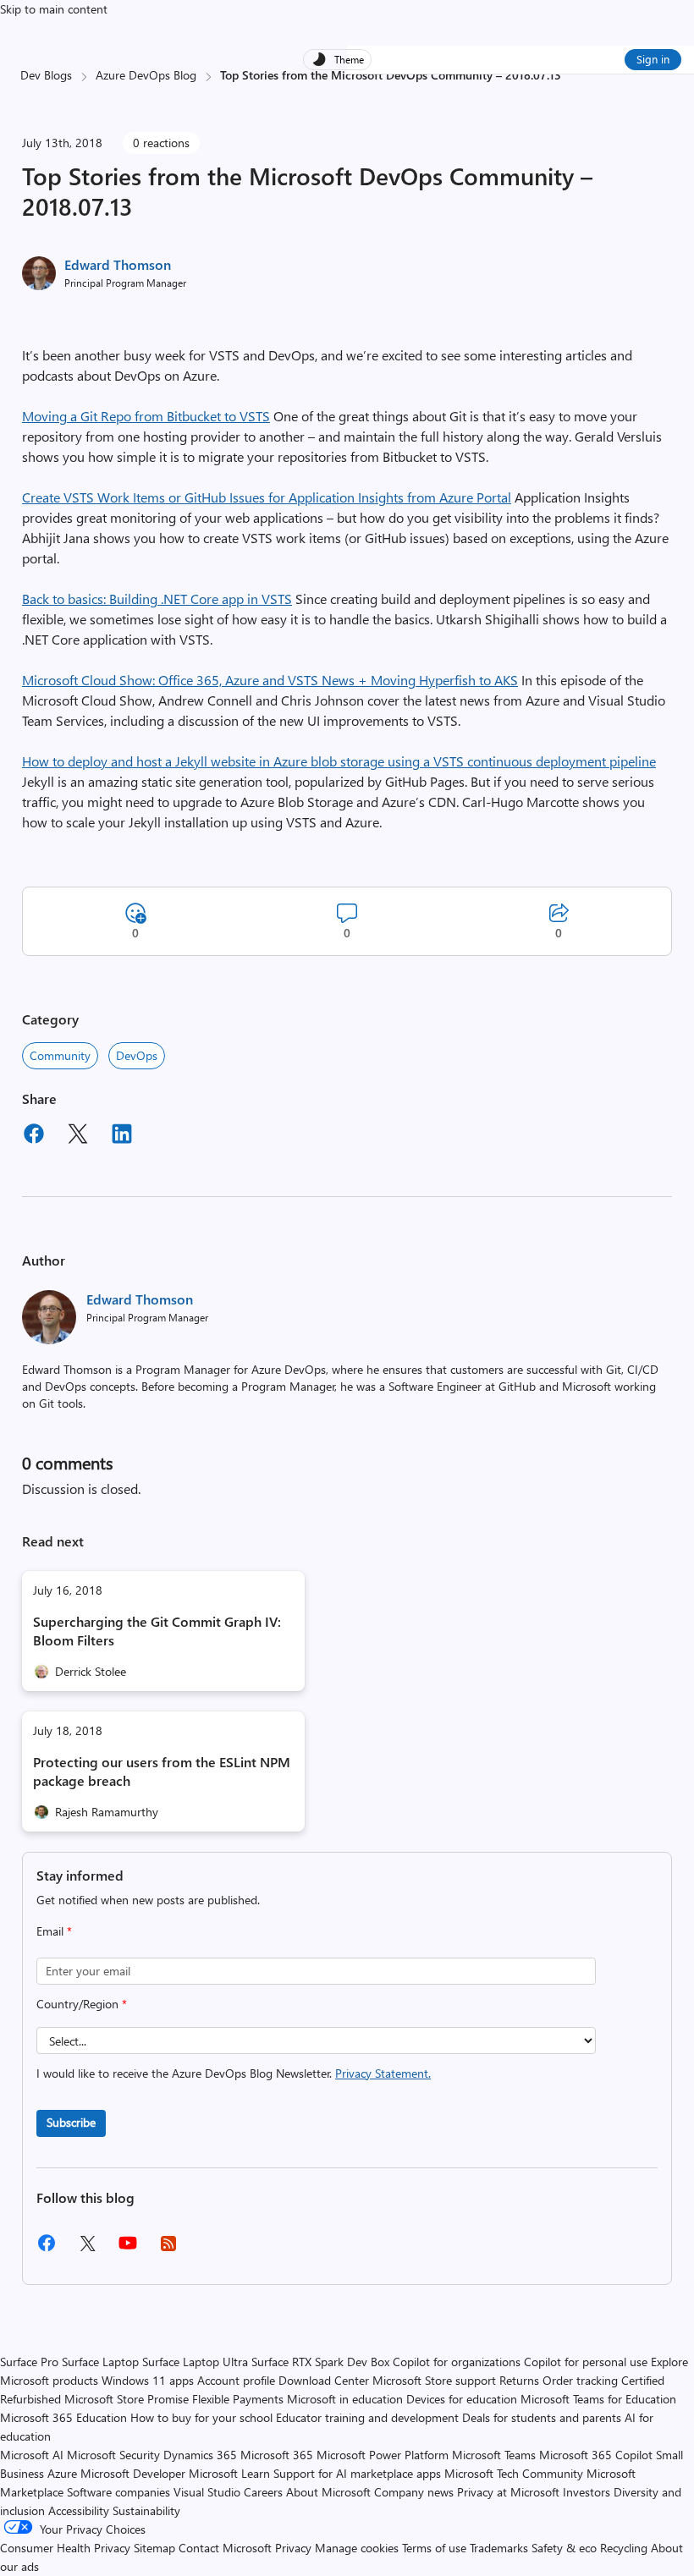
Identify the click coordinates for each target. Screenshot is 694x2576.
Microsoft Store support (434, 2380)
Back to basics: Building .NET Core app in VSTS (157, 599)
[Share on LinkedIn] (122, 1136)
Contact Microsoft (225, 2548)
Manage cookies (357, 2548)
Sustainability (146, 2510)
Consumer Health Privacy (65, 2548)
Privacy (295, 2548)
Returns (519, 2380)
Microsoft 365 (277, 2455)
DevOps (137, 1055)
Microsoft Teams (494, 2455)
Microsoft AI (32, 2455)
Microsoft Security (113, 2455)
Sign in (653, 59)
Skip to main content (54, 9)
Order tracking (580, 2380)
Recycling (624, 2548)
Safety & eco (564, 2548)
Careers (263, 2492)
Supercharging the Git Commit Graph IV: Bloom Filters (157, 1631)
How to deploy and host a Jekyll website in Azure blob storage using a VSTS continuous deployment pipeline (339, 761)
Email (54, 1931)
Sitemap (154, 2548)
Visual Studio (207, 2492)
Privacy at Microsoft (508, 2492)
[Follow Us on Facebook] (47, 2249)
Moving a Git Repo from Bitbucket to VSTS (146, 416)
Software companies (118, 2492)
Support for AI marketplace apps (357, 2473)
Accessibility (79, 2510)
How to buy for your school (201, 2417)
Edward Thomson (118, 264)
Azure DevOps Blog (146, 75)
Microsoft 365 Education (63, 2417)
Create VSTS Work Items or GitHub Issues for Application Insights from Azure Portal (267, 497)
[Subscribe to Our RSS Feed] (168, 2249)
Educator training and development (367, 2417)
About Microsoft (328, 2492)
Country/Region (82, 2004)
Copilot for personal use (586, 2362)
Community (60, 1055)
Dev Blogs (46, 75)
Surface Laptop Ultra (195, 2362)
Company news (414, 2492)
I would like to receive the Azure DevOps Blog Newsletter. (234, 2073)
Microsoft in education (345, 2399)
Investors (587, 2492)
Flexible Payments (238, 2399)
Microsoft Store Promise (127, 2399)
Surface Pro (29, 2362)
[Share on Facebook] (34, 1136)
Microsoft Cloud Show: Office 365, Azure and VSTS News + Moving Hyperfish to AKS (270, 680)
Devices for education (462, 2399)
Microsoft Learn (229, 2473)
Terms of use (434, 2548)
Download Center (324, 2380)
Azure (62, 2473)
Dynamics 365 (200, 2455)
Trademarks (499, 2548)
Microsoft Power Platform (383, 2455)
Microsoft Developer (133, 2473)
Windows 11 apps (148, 2380)
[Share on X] (78, 1136)
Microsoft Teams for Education (598, 2399)
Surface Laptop (100, 2362)
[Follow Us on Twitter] (87, 2249)
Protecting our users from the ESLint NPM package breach (162, 1771)
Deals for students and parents (542, 2417)
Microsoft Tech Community (514, 2473)
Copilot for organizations (457, 2362)
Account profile (236, 2380)
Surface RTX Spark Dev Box (320, 2362)
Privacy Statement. (383, 2073)
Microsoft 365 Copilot (596, 2455)
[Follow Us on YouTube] (128, 2249)
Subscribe (71, 2122)
